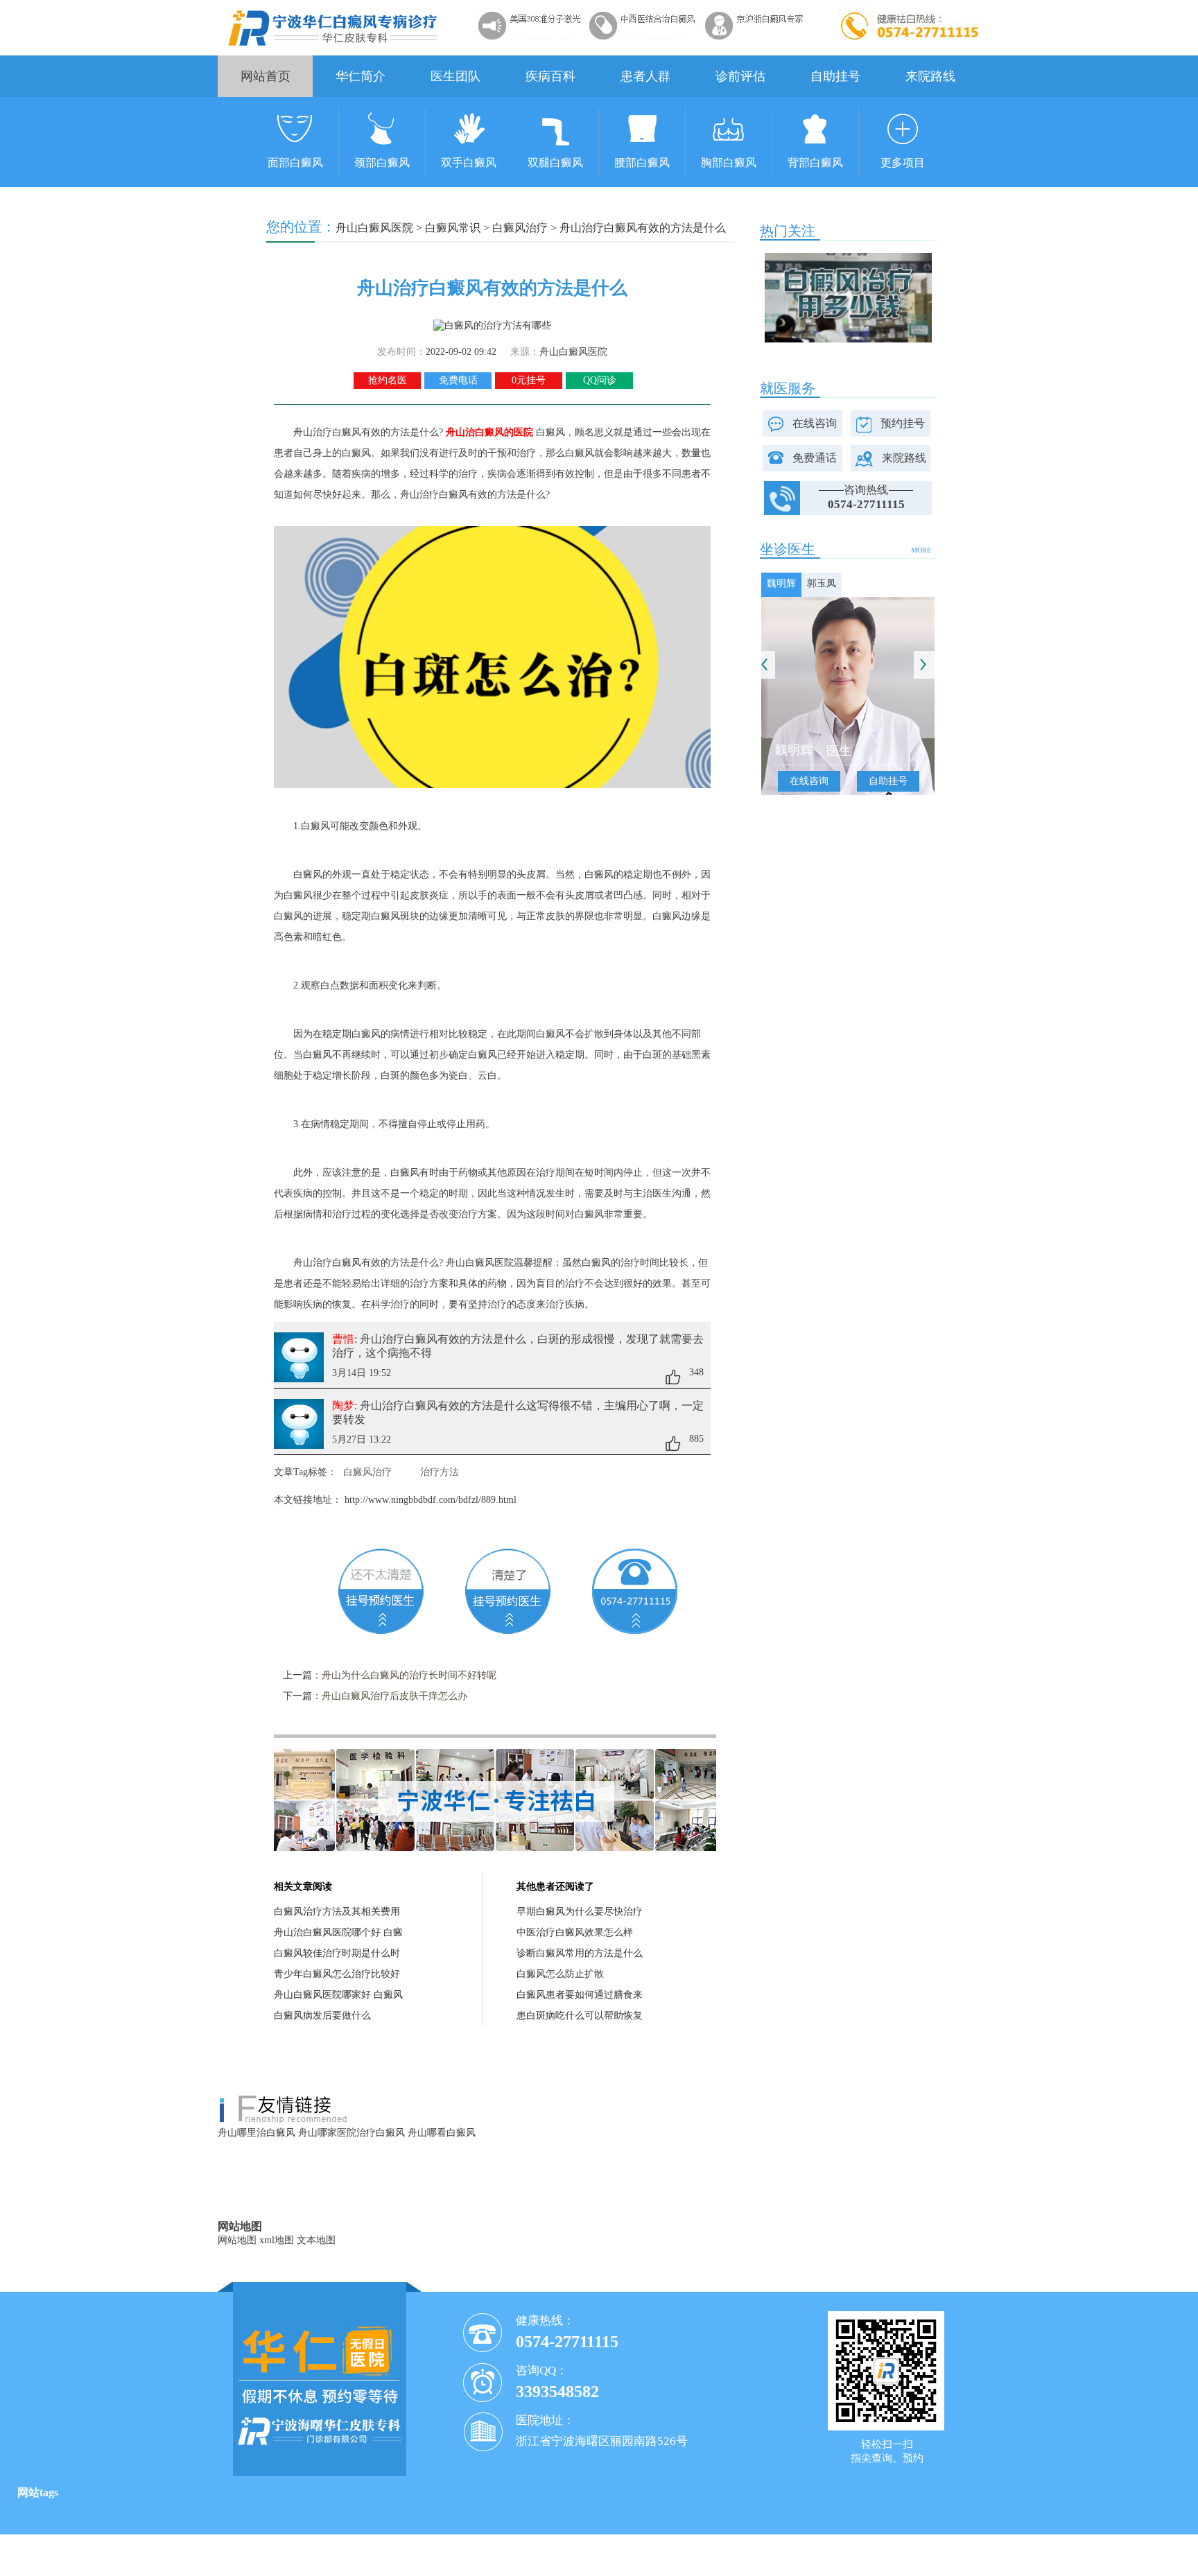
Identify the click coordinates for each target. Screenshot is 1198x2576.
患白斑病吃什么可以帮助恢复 (580, 2016)
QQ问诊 (600, 380)
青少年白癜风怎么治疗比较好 (337, 1974)
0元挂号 (529, 380)
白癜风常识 (453, 228)
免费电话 (458, 380)
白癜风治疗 (520, 228)
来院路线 (930, 76)
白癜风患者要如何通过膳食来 (580, 1995)
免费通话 (815, 458)
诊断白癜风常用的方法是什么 (580, 1953)
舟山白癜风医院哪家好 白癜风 (338, 1995)
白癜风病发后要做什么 (322, 2016)
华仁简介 (361, 76)
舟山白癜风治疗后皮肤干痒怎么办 (394, 1696)
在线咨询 (815, 423)
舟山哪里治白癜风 (257, 2133)
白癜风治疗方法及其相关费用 (337, 1912)
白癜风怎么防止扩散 (560, 1974)
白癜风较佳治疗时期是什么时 (337, 1953)
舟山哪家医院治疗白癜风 (351, 2133)
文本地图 (316, 2240)
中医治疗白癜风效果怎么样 (575, 1932)
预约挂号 (903, 423)
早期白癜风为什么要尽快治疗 (580, 1912)
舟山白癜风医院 (374, 228)
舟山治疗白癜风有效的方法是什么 (643, 228)
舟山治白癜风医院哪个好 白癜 (338, 1932)
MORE (921, 550)
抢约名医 (388, 380)
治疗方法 (440, 1472)
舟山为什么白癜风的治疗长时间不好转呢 (409, 1675)
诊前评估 (740, 76)
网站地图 (237, 2240)
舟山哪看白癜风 (442, 2133)
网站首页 (266, 76)
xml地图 (277, 2240)
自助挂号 (835, 76)
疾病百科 (550, 76)
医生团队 (455, 76)
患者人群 (645, 76)
